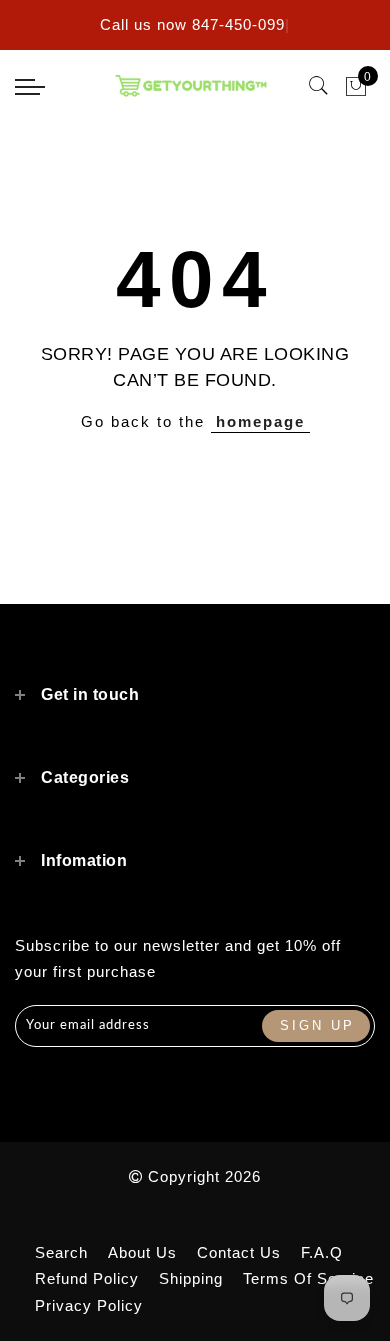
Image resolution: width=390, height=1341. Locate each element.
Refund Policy (87, 1278)
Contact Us (239, 1252)
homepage (260, 421)
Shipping (191, 1278)
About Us (142, 1252)
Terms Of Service (308, 1278)
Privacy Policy (89, 1305)
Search (61, 1252)
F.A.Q (322, 1252)
